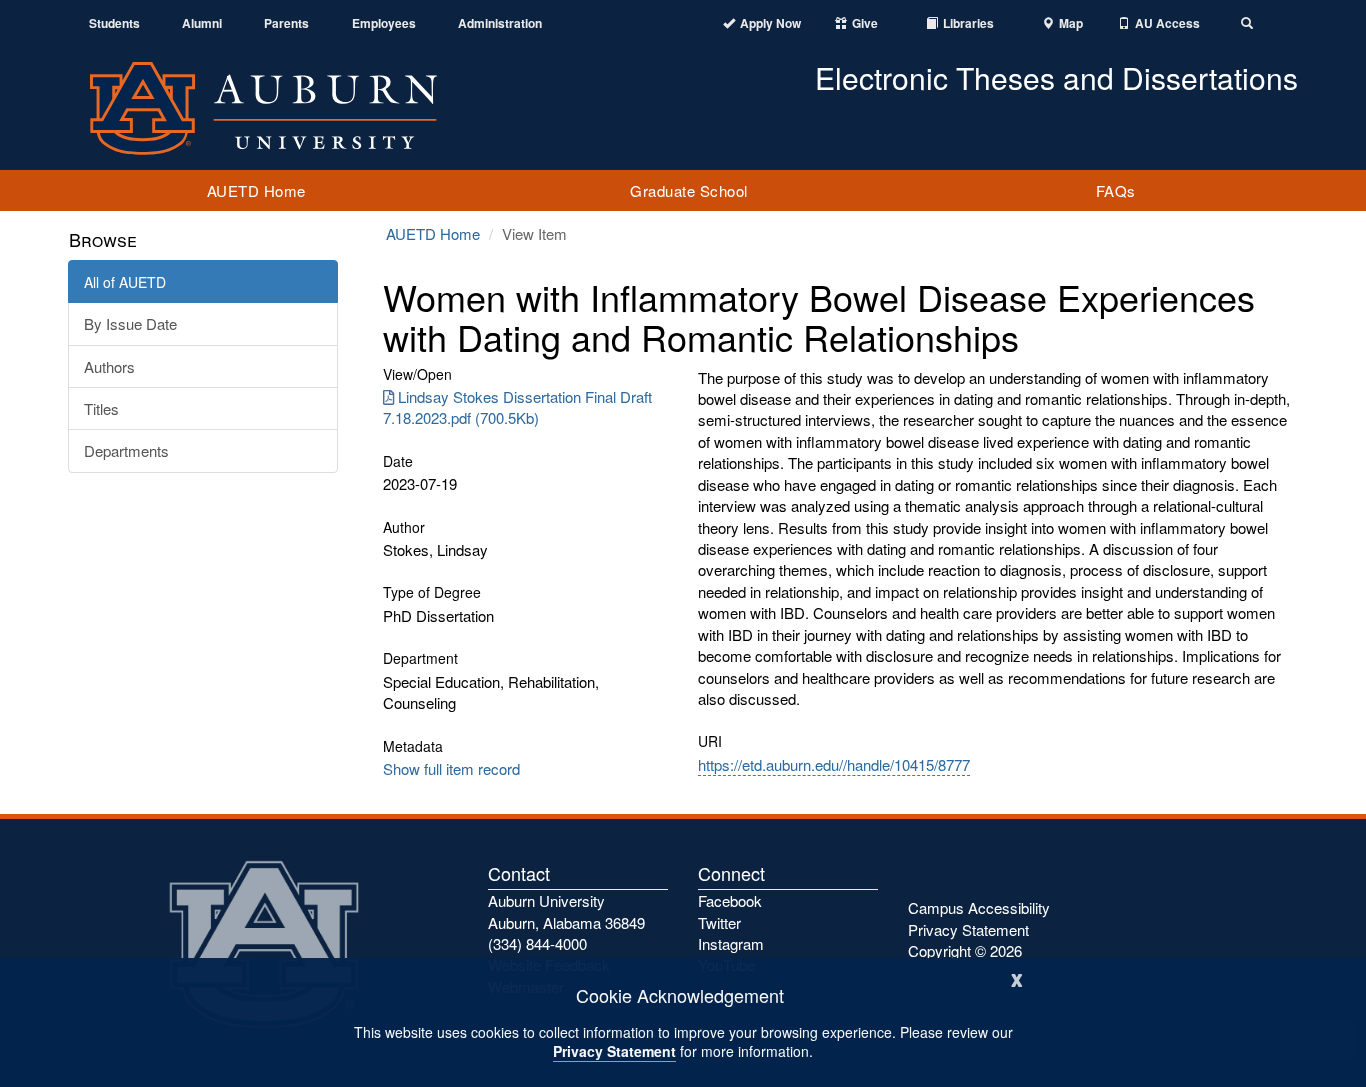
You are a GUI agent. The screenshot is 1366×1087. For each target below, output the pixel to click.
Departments (126, 450)
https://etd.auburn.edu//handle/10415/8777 (834, 764)
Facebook (730, 900)
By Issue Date (130, 323)
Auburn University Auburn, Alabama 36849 (566, 911)
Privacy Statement (614, 1051)
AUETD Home (256, 190)
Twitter (719, 922)
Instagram (731, 943)
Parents (286, 23)
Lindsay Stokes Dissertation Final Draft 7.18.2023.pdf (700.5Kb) (517, 407)
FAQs (1116, 190)
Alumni (202, 23)
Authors (109, 366)
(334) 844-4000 (537, 943)
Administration (500, 23)
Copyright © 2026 (965, 950)
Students (114, 23)
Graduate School (689, 190)
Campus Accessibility (979, 907)
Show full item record (451, 768)
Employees (384, 23)
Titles (101, 408)
